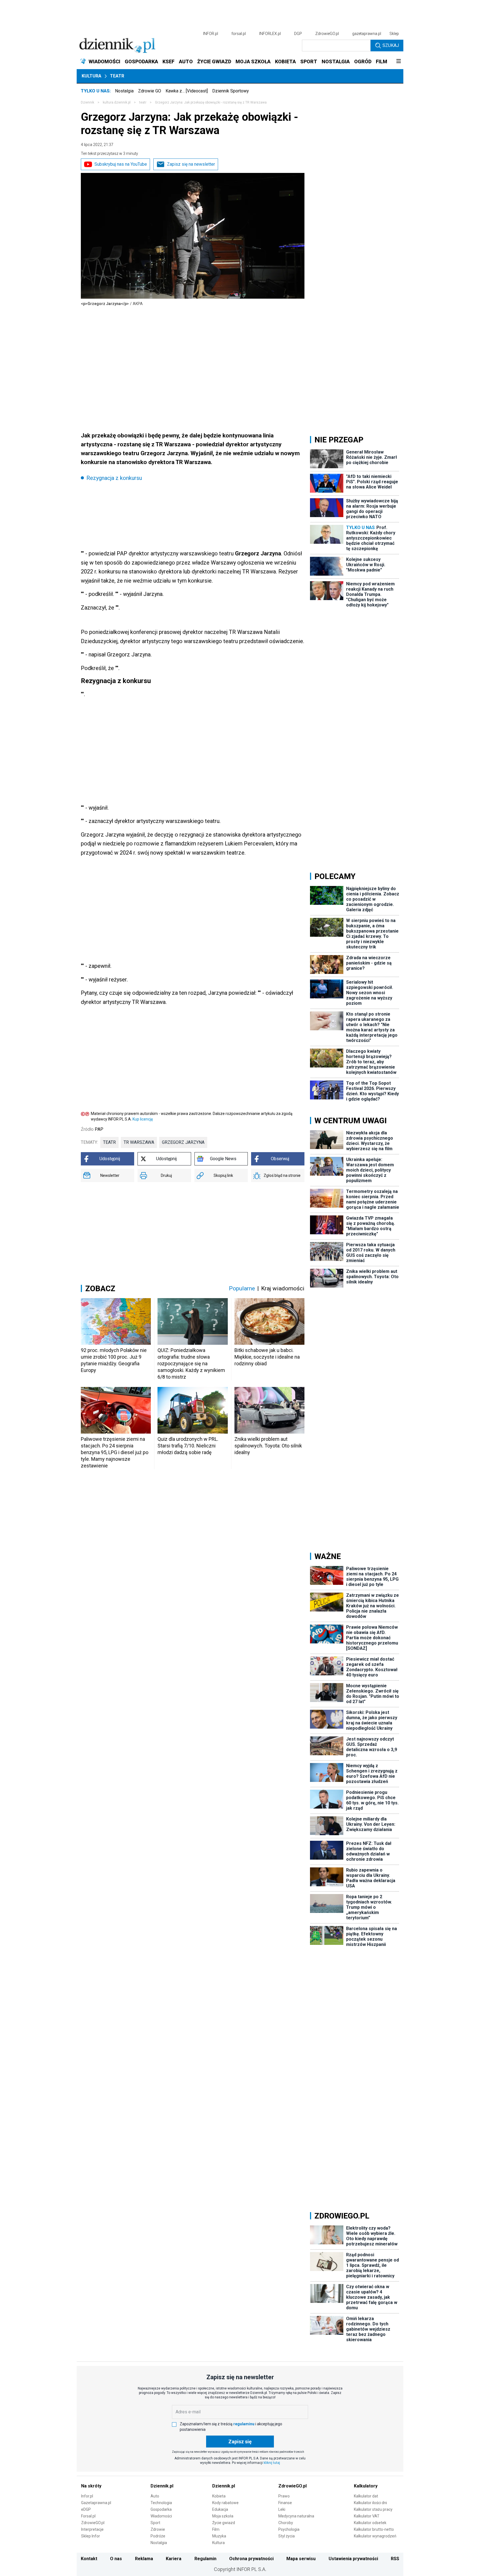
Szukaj (391, 45)
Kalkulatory (366, 2486)
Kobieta (219, 2496)
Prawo (284, 2496)
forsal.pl (239, 34)
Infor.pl (87, 2496)
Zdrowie (158, 2529)
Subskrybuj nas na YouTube (121, 164)
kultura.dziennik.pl (117, 102)
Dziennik (87, 102)
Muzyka (219, 2536)
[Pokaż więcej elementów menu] (398, 62)
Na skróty (91, 2486)
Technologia (161, 2503)
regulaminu (244, 2424)
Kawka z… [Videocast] (187, 91)
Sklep (394, 34)
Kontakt (89, 2559)
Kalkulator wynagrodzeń (375, 2536)
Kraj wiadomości (283, 1288)
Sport (155, 2523)
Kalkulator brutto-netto (374, 2529)
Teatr (117, 76)
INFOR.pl (211, 34)
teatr (143, 102)
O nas (116, 2559)
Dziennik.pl (162, 2486)
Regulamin (205, 2559)
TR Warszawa (139, 1142)
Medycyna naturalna (296, 2516)
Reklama (144, 2559)
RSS (395, 2559)
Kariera (174, 2559)
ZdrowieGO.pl (327, 34)
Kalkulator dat (366, 2496)
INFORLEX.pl (270, 34)
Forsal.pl (88, 2516)
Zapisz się (240, 2442)
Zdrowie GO (150, 91)
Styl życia (287, 2536)
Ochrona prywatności (251, 2559)
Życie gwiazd (224, 2523)
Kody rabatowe (225, 2503)
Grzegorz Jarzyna (183, 1142)
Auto (155, 2496)
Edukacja (220, 2509)
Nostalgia (124, 91)
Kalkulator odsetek (370, 2523)
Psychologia (289, 2529)
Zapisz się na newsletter (191, 164)
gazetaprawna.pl (367, 34)
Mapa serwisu (301, 2559)
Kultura (92, 76)
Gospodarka (161, 2509)
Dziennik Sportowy (231, 91)
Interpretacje (92, 2529)
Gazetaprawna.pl (96, 2503)
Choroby (286, 2523)
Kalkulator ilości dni (370, 2503)
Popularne (242, 1288)
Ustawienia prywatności (353, 2559)
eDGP (86, 2509)
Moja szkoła (223, 2516)
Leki (282, 2509)
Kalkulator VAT (367, 2516)
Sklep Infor (91, 2536)
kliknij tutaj (272, 2463)
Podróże (158, 2536)
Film (216, 2529)
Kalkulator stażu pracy (373, 2509)
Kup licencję (143, 1119)
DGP (298, 34)
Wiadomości (161, 2516)
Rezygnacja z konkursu (114, 478)
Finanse (285, 2503)
